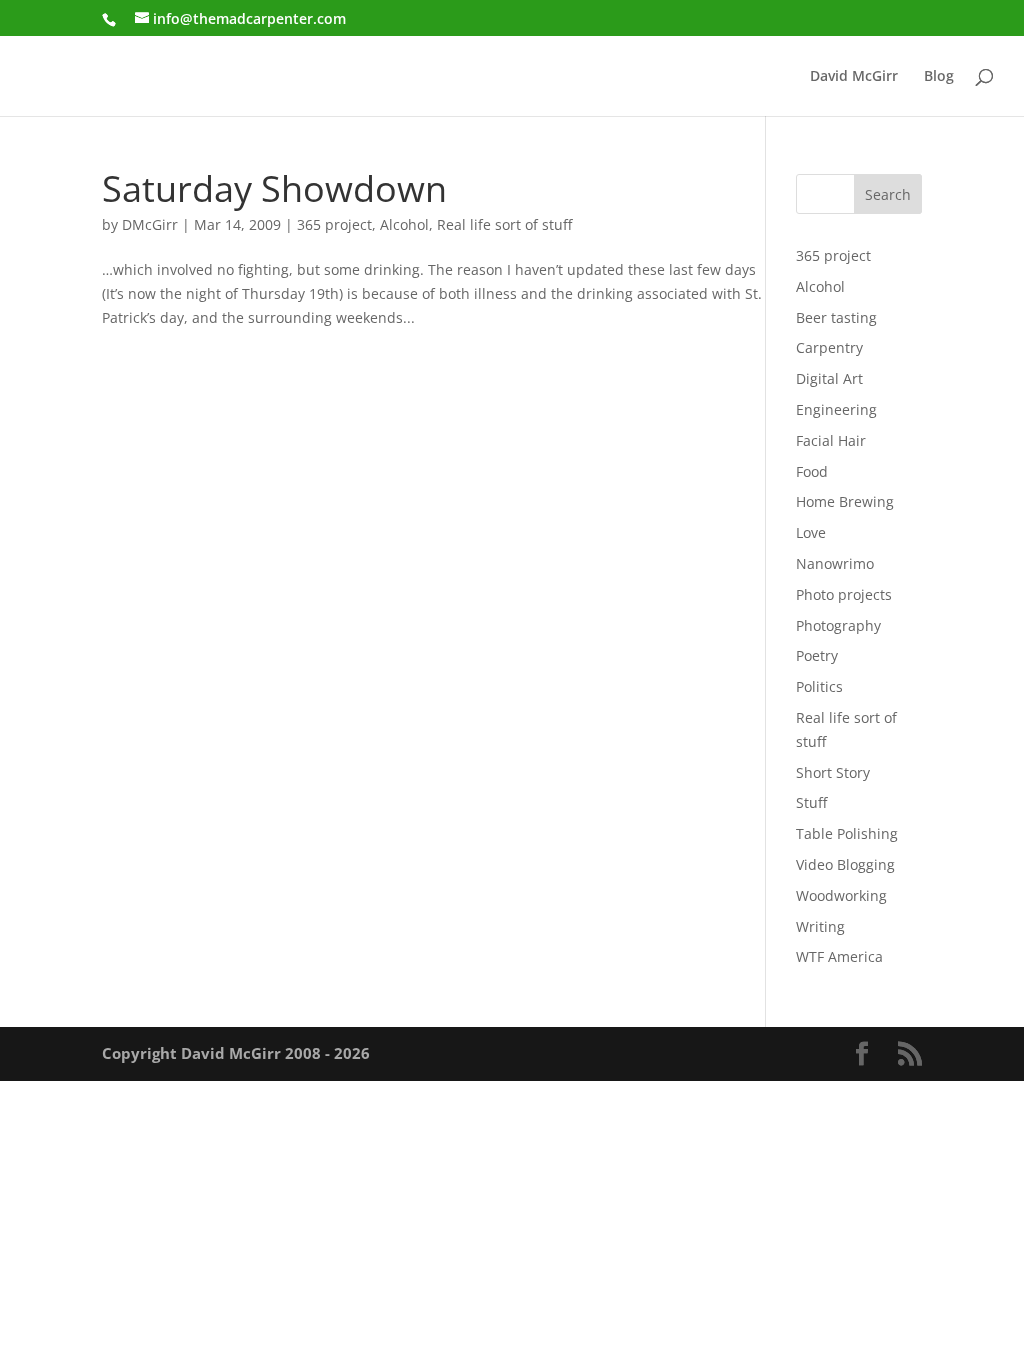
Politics (819, 686)
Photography (838, 625)
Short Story (833, 772)
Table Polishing (847, 833)
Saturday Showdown (274, 188)
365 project (334, 224)
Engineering (836, 409)
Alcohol (404, 224)
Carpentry (829, 347)
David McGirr (854, 77)
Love (811, 532)
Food (812, 471)
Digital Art (829, 378)
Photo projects (844, 594)
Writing (820, 926)
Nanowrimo (835, 563)
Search (888, 194)
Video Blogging (845, 864)
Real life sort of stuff (504, 224)
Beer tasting (836, 317)
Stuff (811, 802)
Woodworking (841, 895)
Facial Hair (831, 440)
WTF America (839, 956)
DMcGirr (150, 224)
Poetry (817, 655)
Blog (939, 77)
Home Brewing (845, 501)
